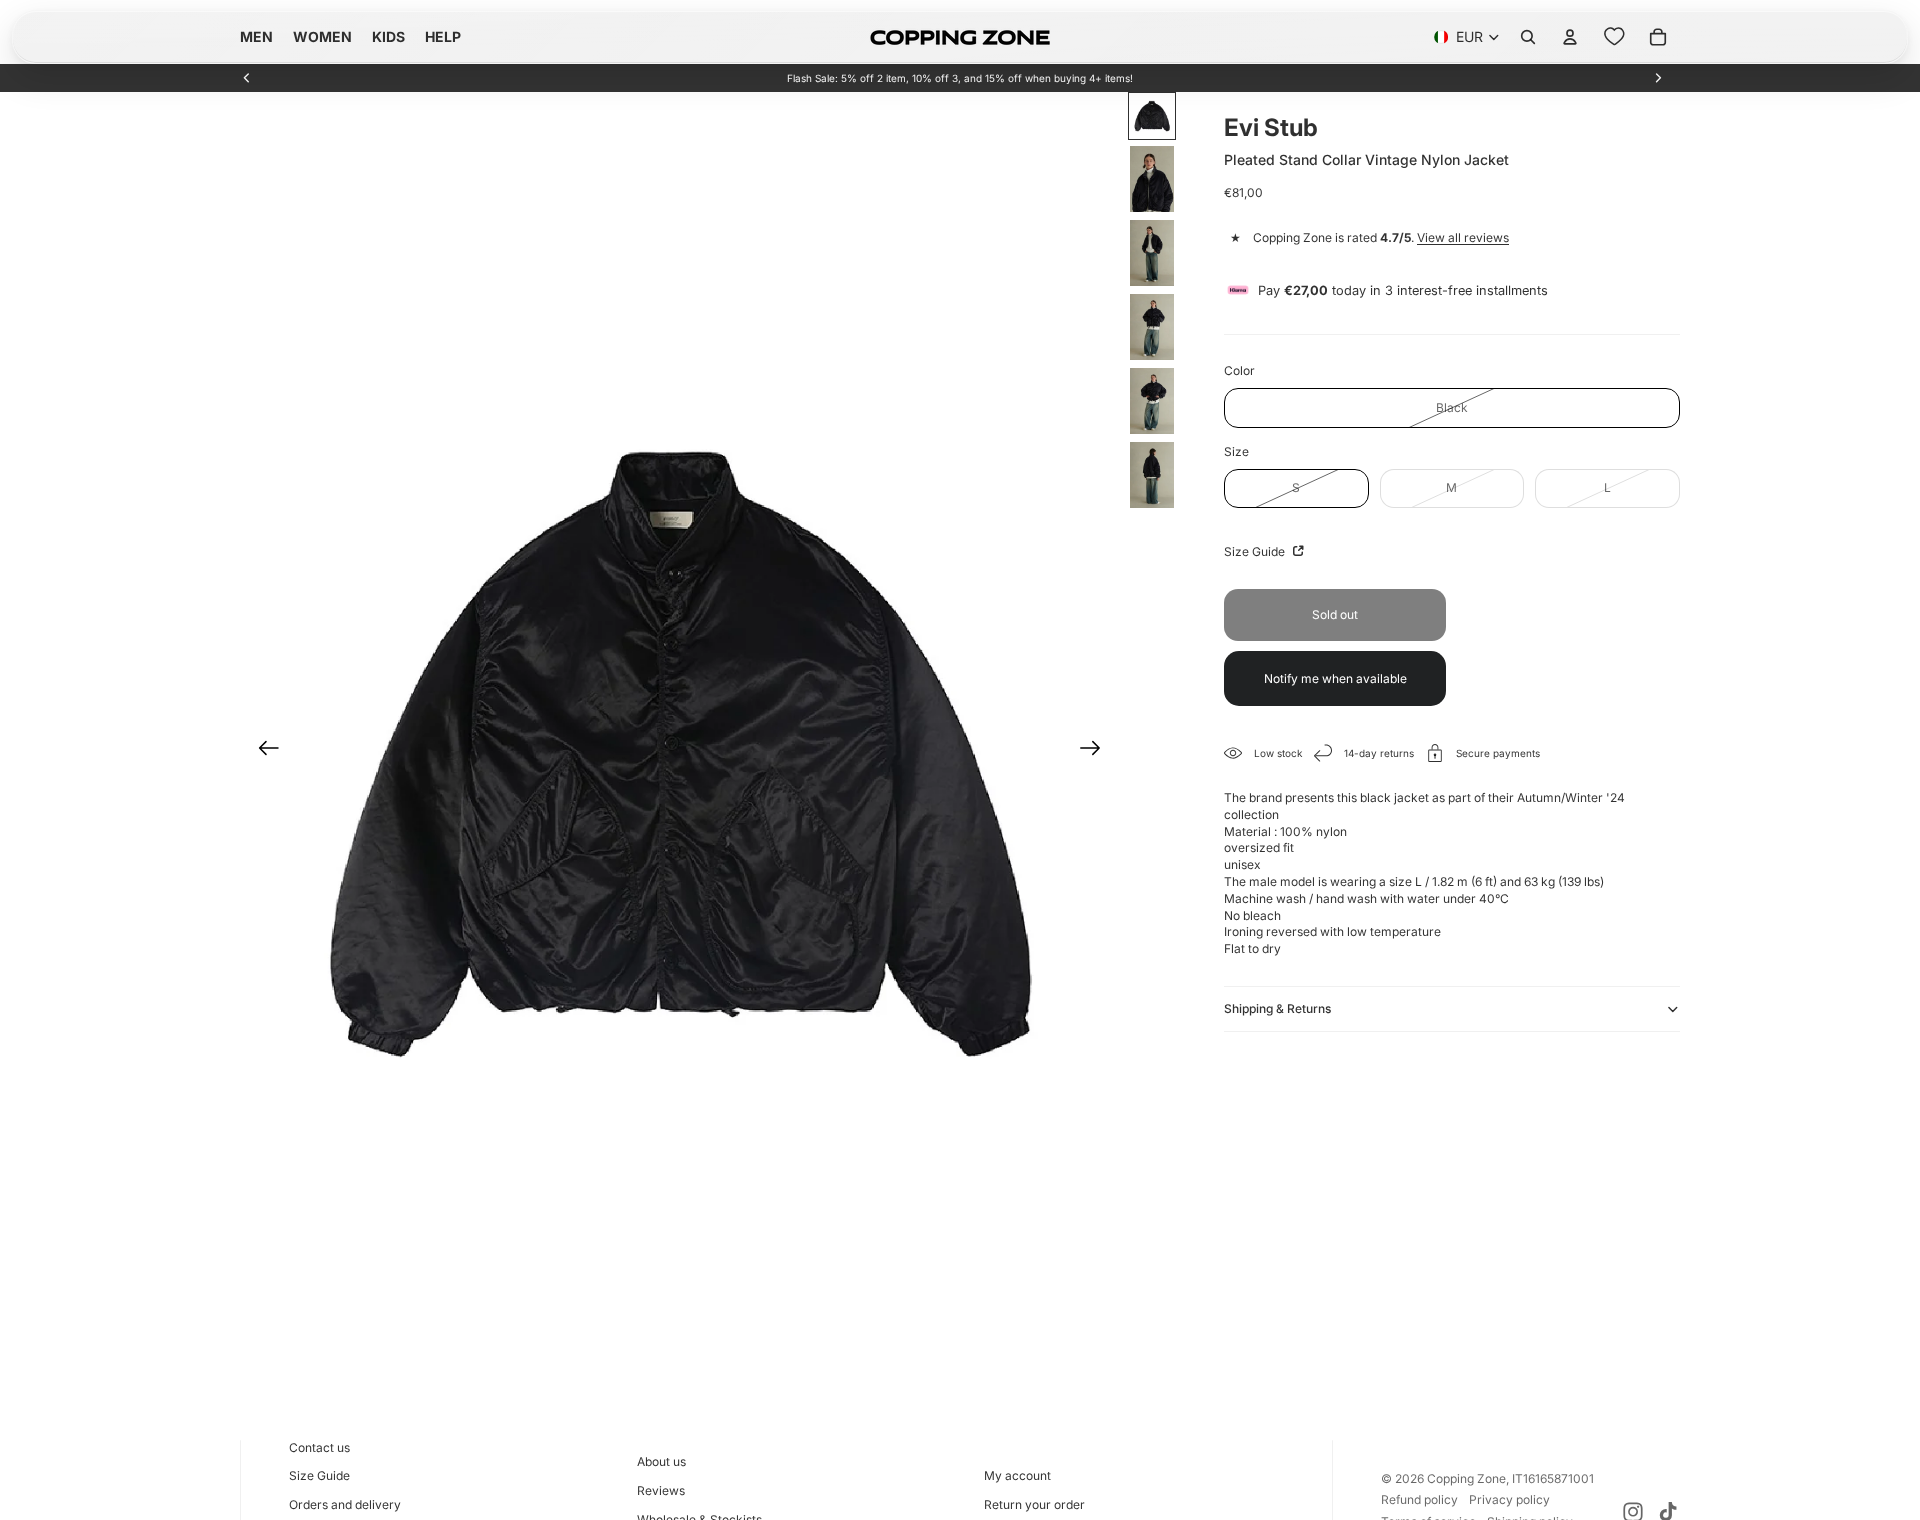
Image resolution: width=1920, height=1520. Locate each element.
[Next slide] (1658, 78)
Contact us (319, 1447)
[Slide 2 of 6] (1152, 179)
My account (1017, 1475)
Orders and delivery (345, 1504)
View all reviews (1463, 237)
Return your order (1034, 1504)
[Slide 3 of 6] (1152, 253)
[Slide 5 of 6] (1152, 401)
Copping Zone (1466, 1478)
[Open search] (1528, 37)
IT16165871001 (1553, 1478)
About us (661, 1461)
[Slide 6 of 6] (1152, 475)
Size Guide (1256, 551)
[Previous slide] (247, 78)
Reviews (661, 1490)
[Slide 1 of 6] (1152, 116)
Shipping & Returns (1277, 1008)
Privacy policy (1509, 1499)
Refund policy (1419, 1499)
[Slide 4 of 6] (1152, 327)
